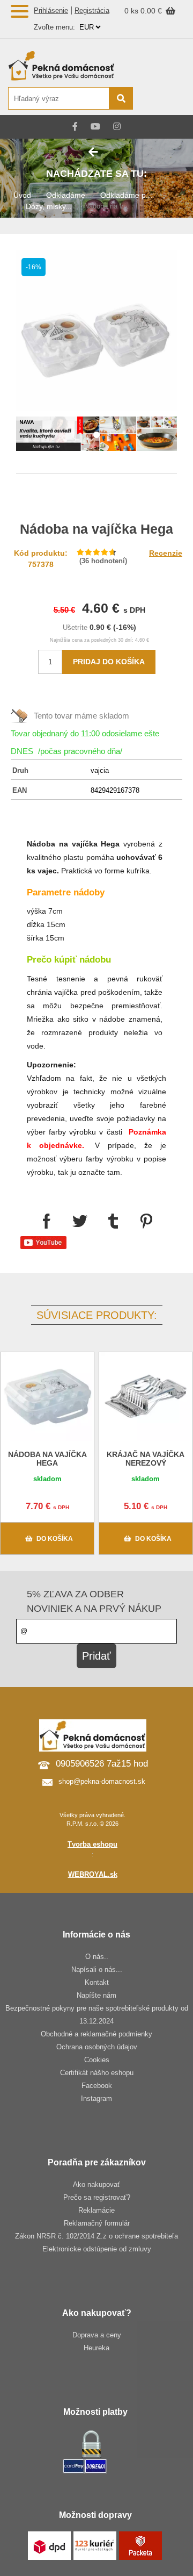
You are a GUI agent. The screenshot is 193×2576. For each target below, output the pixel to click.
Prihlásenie (51, 10)
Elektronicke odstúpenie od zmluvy (97, 2249)
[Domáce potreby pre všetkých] (70, 66)
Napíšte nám (96, 1995)
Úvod (22, 195)
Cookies (97, 2060)
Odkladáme (66, 195)
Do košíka (55, 1539)
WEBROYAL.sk (93, 1874)
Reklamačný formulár (97, 2223)
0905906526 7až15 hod (102, 1764)
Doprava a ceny (97, 2335)
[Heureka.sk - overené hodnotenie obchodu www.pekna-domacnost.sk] (159, 99)
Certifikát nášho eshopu (97, 2073)
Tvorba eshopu (92, 1844)
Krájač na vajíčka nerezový (146, 1459)
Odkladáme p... (126, 195)
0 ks (132, 11)
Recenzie (166, 553)
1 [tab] (96, 435)
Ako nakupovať (96, 2184)
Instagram (96, 2098)
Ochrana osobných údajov (97, 2047)
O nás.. (97, 1957)
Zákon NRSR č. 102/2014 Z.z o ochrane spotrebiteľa (96, 2236)
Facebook (97, 2086)
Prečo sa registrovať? (97, 2197)
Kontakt (97, 1982)
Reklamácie (96, 2210)
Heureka (96, 2348)
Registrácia (92, 10)
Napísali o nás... (97, 1969)
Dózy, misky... (49, 206)
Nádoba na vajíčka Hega (47, 1459)
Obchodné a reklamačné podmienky (96, 2034)
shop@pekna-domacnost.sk (102, 1781)
